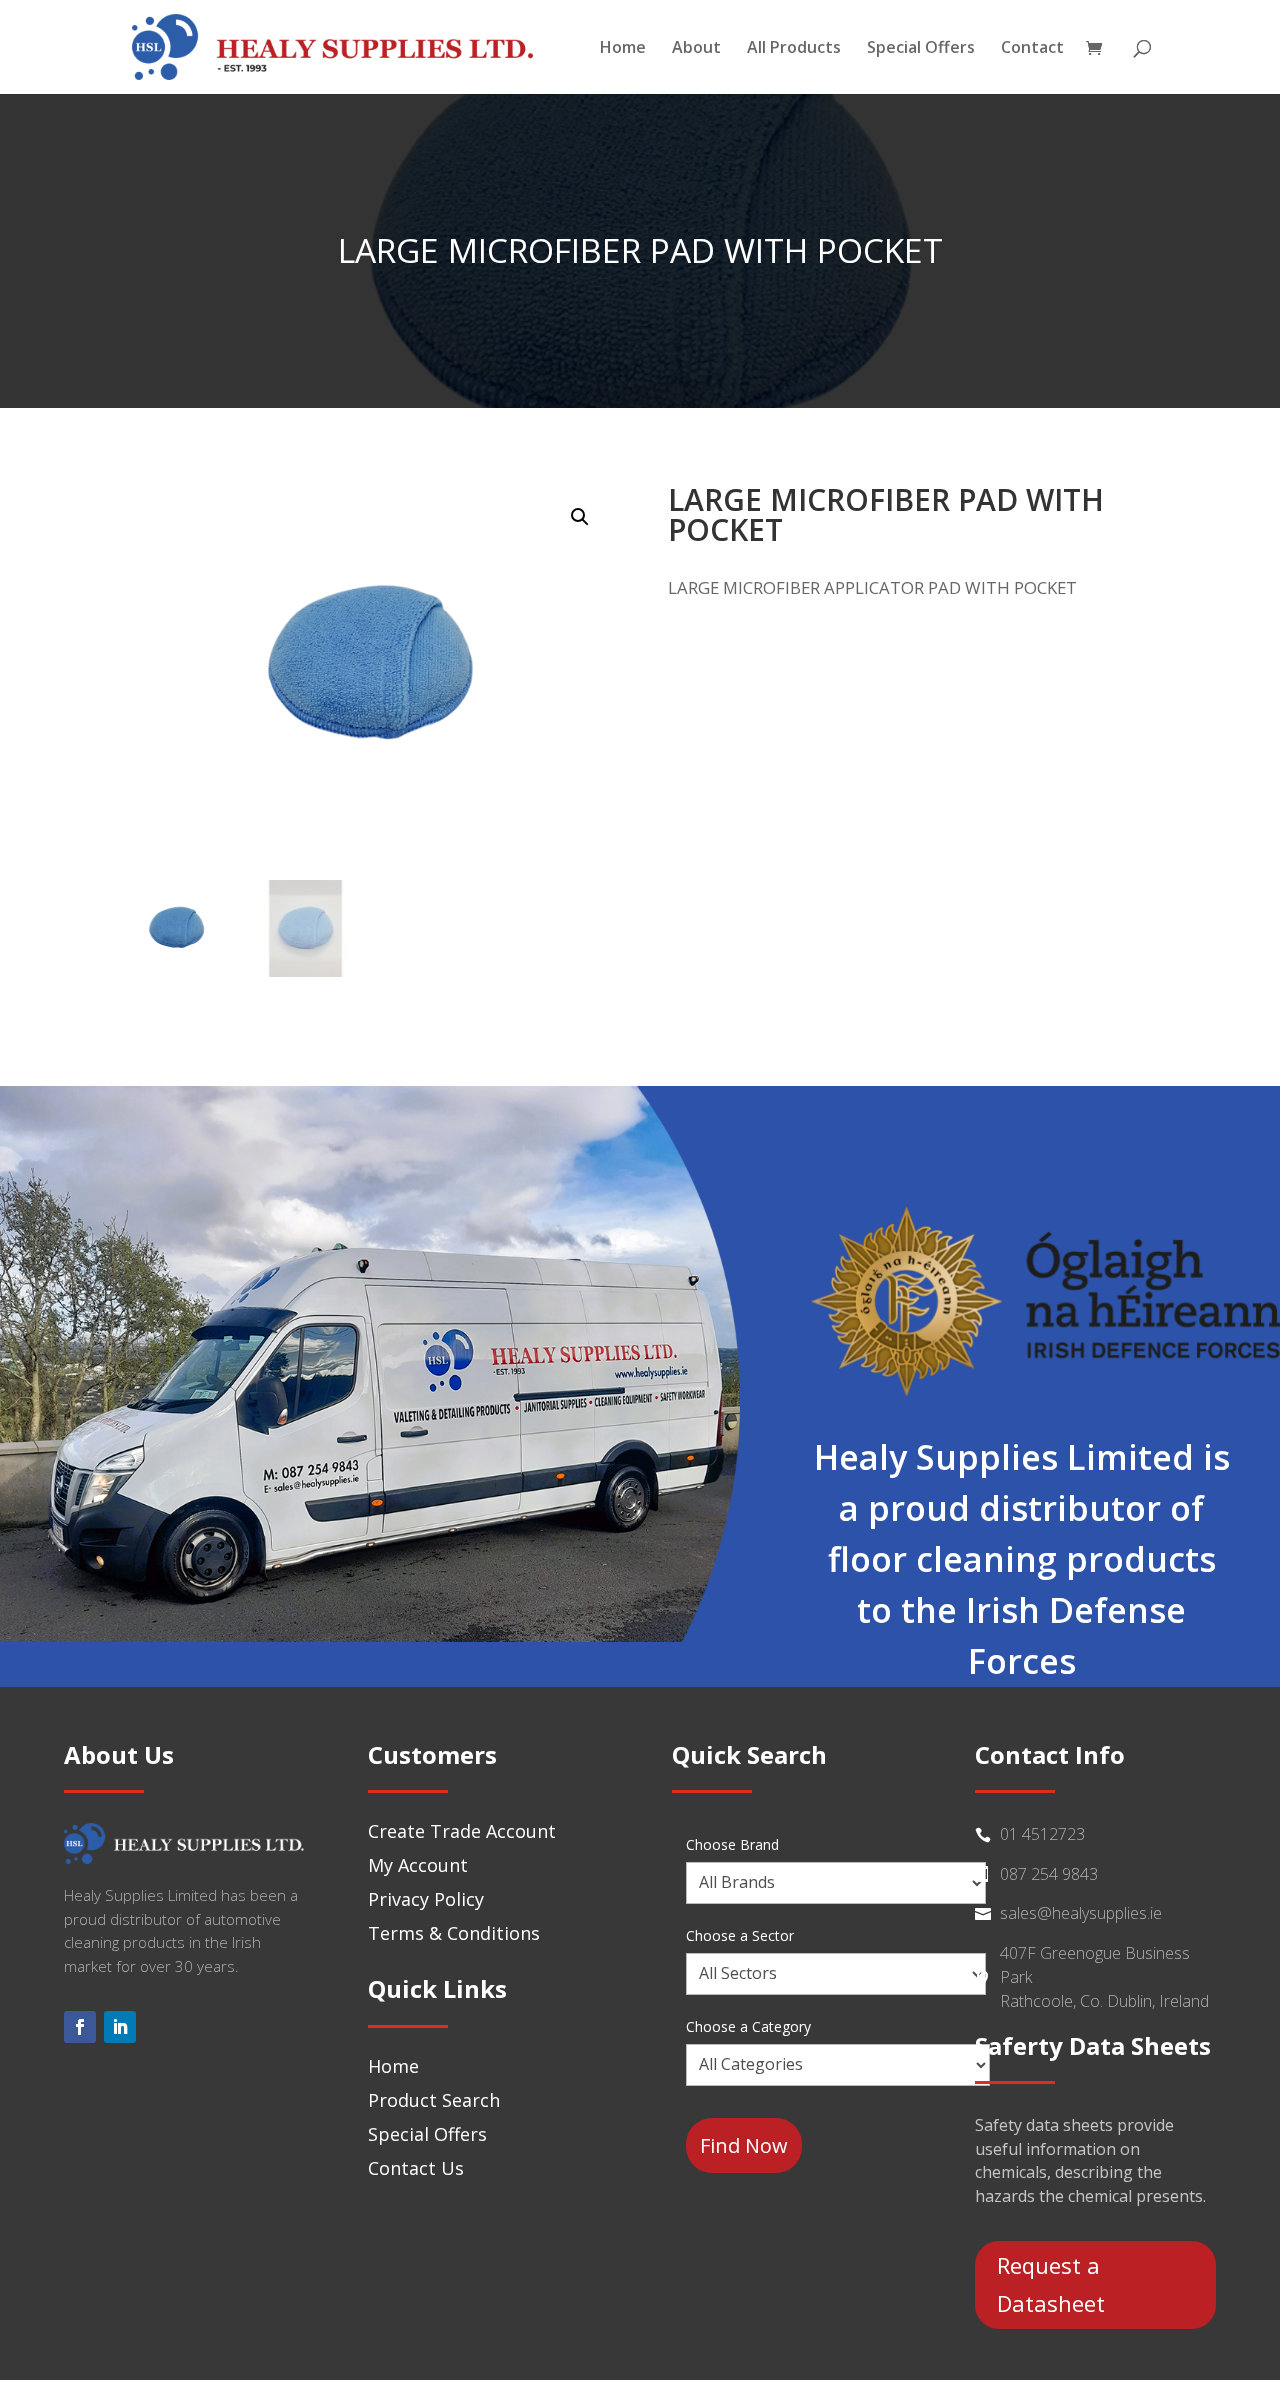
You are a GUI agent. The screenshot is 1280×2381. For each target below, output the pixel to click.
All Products (794, 49)
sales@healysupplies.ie (1081, 1913)
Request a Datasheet (1051, 2283)
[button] (580, 517)
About (696, 49)
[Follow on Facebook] (80, 2027)
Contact (1032, 49)
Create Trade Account (462, 1831)
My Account (418, 1865)
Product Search (434, 2100)
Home (623, 49)
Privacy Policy (426, 1899)
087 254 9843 (1049, 1874)
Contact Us (416, 2168)
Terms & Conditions (454, 1933)
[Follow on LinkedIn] (120, 2027)
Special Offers (921, 49)
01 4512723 (1042, 1834)
